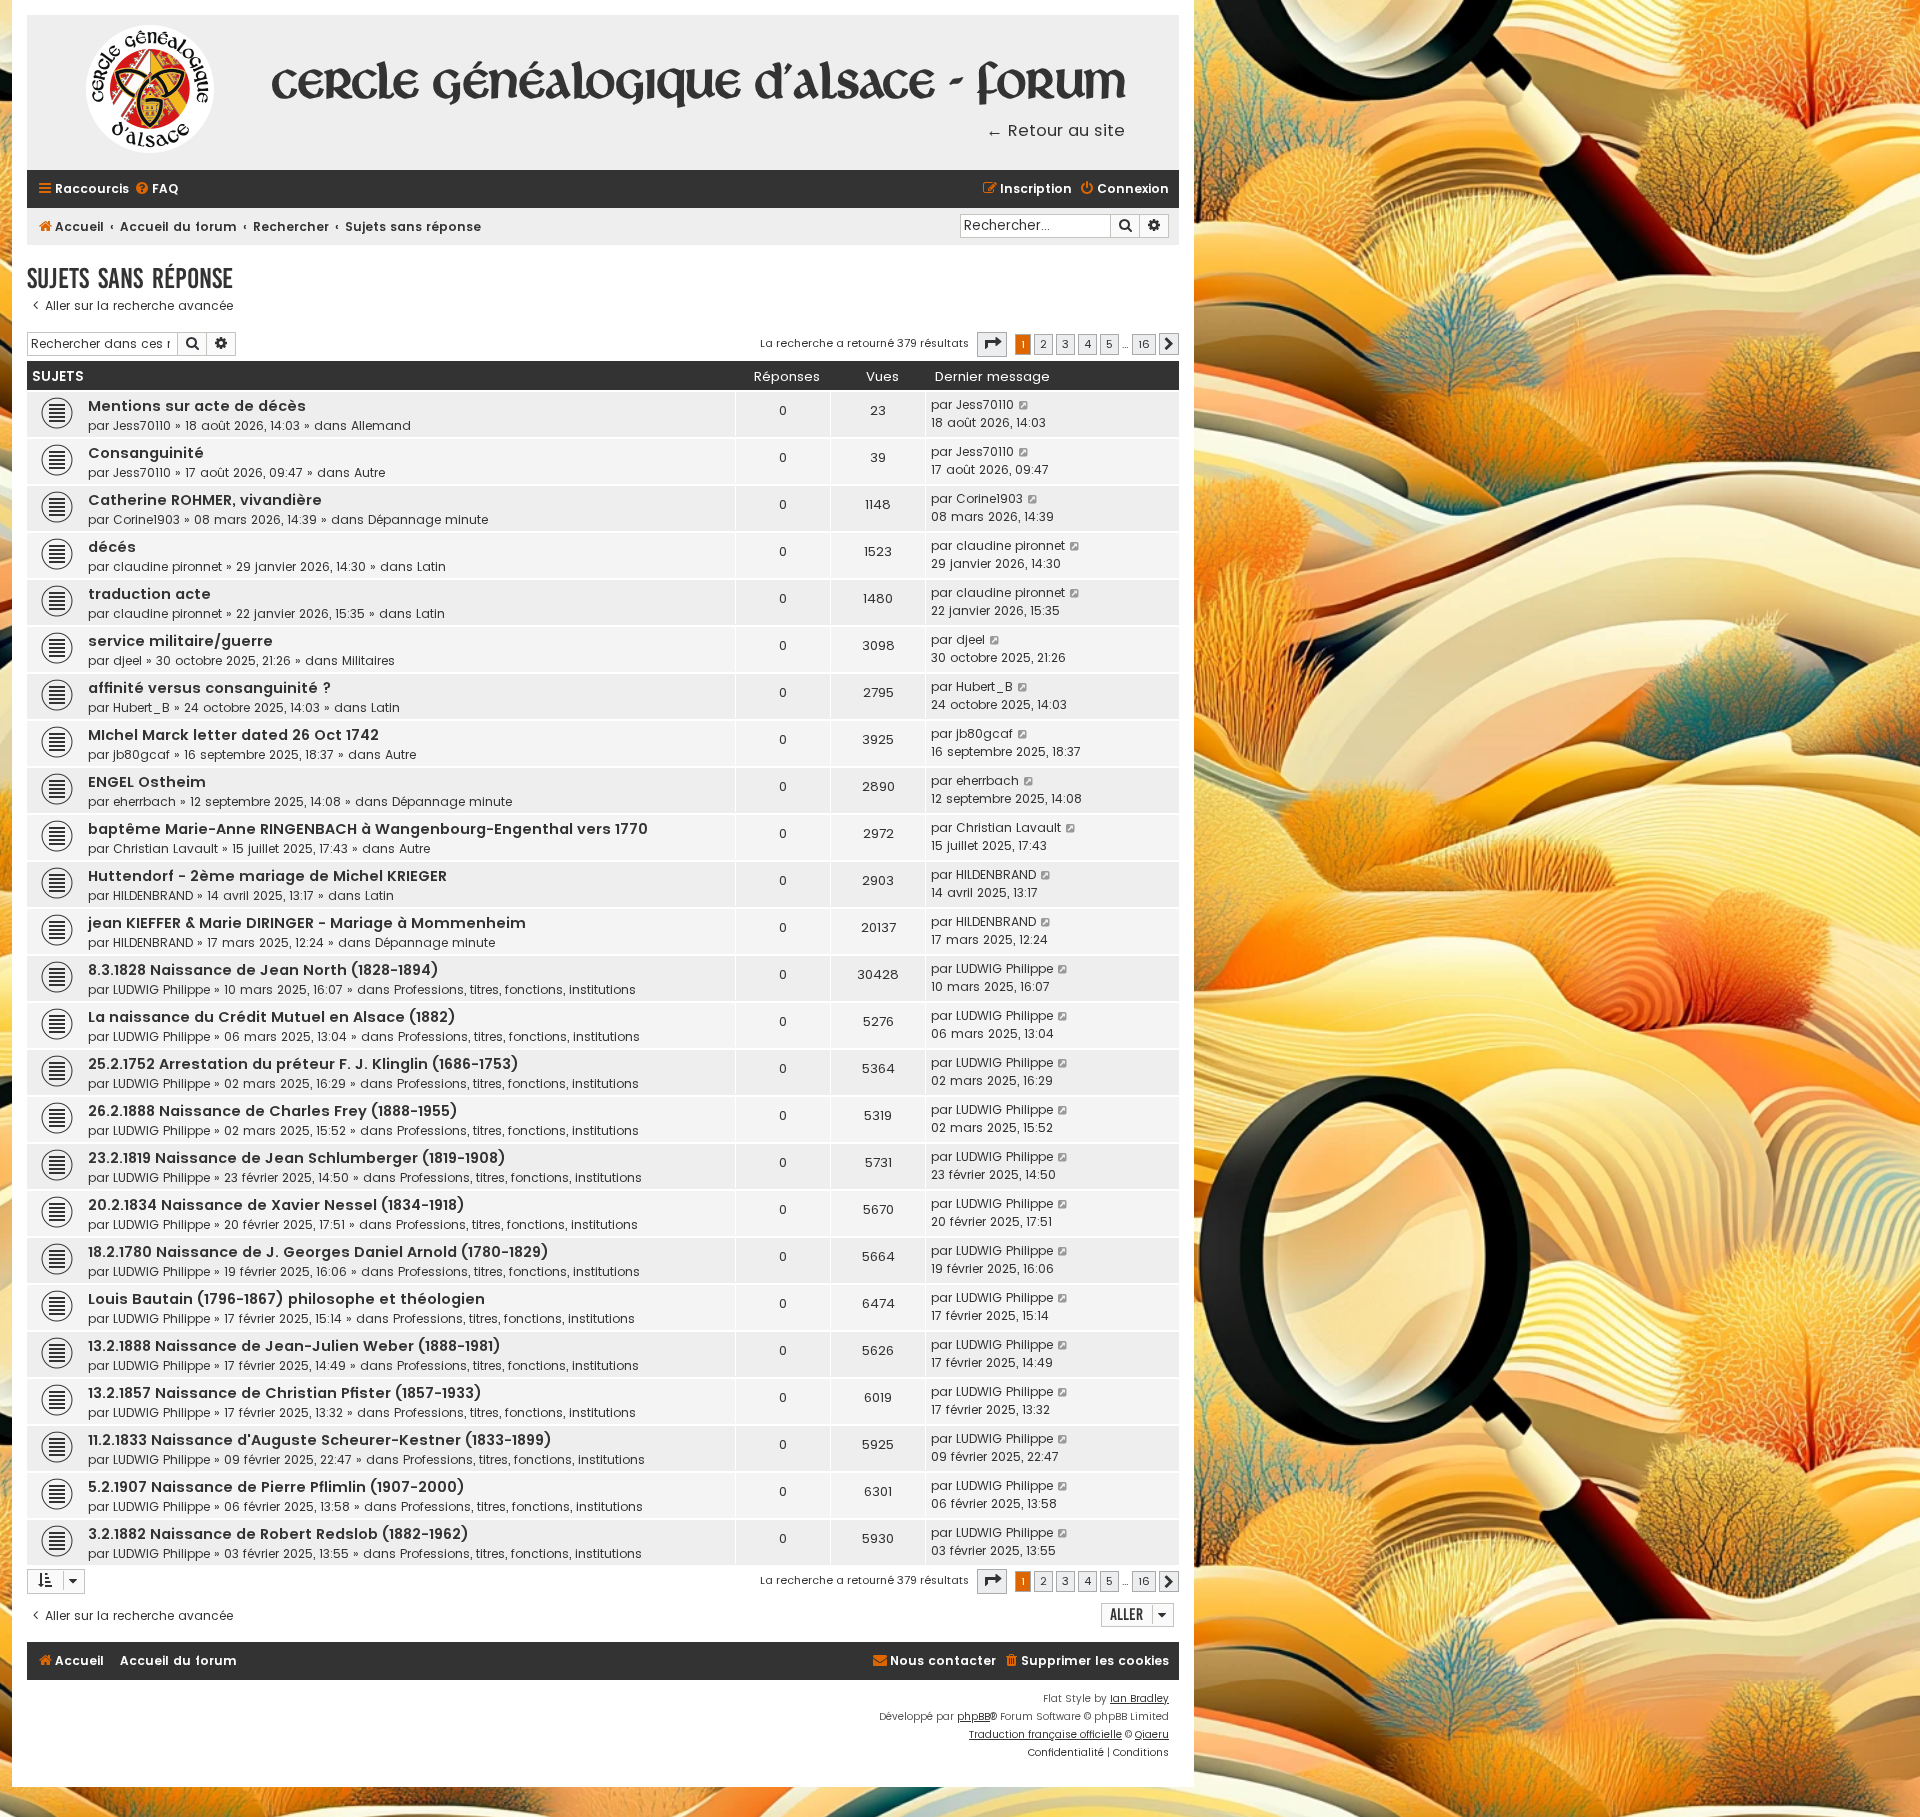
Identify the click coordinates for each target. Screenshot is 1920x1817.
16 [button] (1144, 344)
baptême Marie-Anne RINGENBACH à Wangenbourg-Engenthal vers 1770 (368, 829)
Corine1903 (146, 519)
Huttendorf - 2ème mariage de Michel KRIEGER (267, 876)
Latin (431, 566)
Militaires (368, 660)
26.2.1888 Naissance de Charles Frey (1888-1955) (273, 1111)
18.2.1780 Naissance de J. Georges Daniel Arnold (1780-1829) (318, 1252)
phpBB (973, 1716)
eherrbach (144, 801)
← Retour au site (1055, 130)
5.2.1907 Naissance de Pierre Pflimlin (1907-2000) (276, 1487)
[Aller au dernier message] (1024, 405)
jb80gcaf (141, 754)
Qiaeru (1152, 1734)
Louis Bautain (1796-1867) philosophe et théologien (286, 1299)
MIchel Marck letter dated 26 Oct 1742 (233, 735)
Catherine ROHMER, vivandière (205, 500)
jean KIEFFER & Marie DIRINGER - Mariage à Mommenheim (307, 923)
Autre (369, 472)
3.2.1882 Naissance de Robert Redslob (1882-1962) (278, 1534)
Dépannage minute (428, 519)
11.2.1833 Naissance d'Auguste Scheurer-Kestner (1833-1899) (320, 1440)
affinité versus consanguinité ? (209, 688)
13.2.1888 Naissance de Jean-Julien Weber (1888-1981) (294, 1346)
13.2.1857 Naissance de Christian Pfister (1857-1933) (285, 1393)
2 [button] (1043, 344)
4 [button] (1087, 344)
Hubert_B (141, 707)
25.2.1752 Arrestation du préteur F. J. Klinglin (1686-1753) (303, 1064)
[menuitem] (156, 189)
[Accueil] (151, 92)
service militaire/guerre (180, 641)
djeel (127, 660)
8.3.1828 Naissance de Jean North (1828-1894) (263, 970)
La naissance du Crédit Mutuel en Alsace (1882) (272, 1017)
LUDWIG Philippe (161, 989)
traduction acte (149, 594)
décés (112, 547)
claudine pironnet (167, 566)
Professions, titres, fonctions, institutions (515, 989)
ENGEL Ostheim (147, 782)
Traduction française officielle (1045, 1734)
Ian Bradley (1139, 1698)
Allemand (381, 425)
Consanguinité (146, 453)
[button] (992, 344)
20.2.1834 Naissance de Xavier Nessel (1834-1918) (276, 1205)
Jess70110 (142, 425)
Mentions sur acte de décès (197, 406)
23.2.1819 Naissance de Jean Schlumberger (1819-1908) (297, 1158)
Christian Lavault (165, 848)
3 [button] (1065, 344)
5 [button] (1109, 344)
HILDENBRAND (153, 895)
